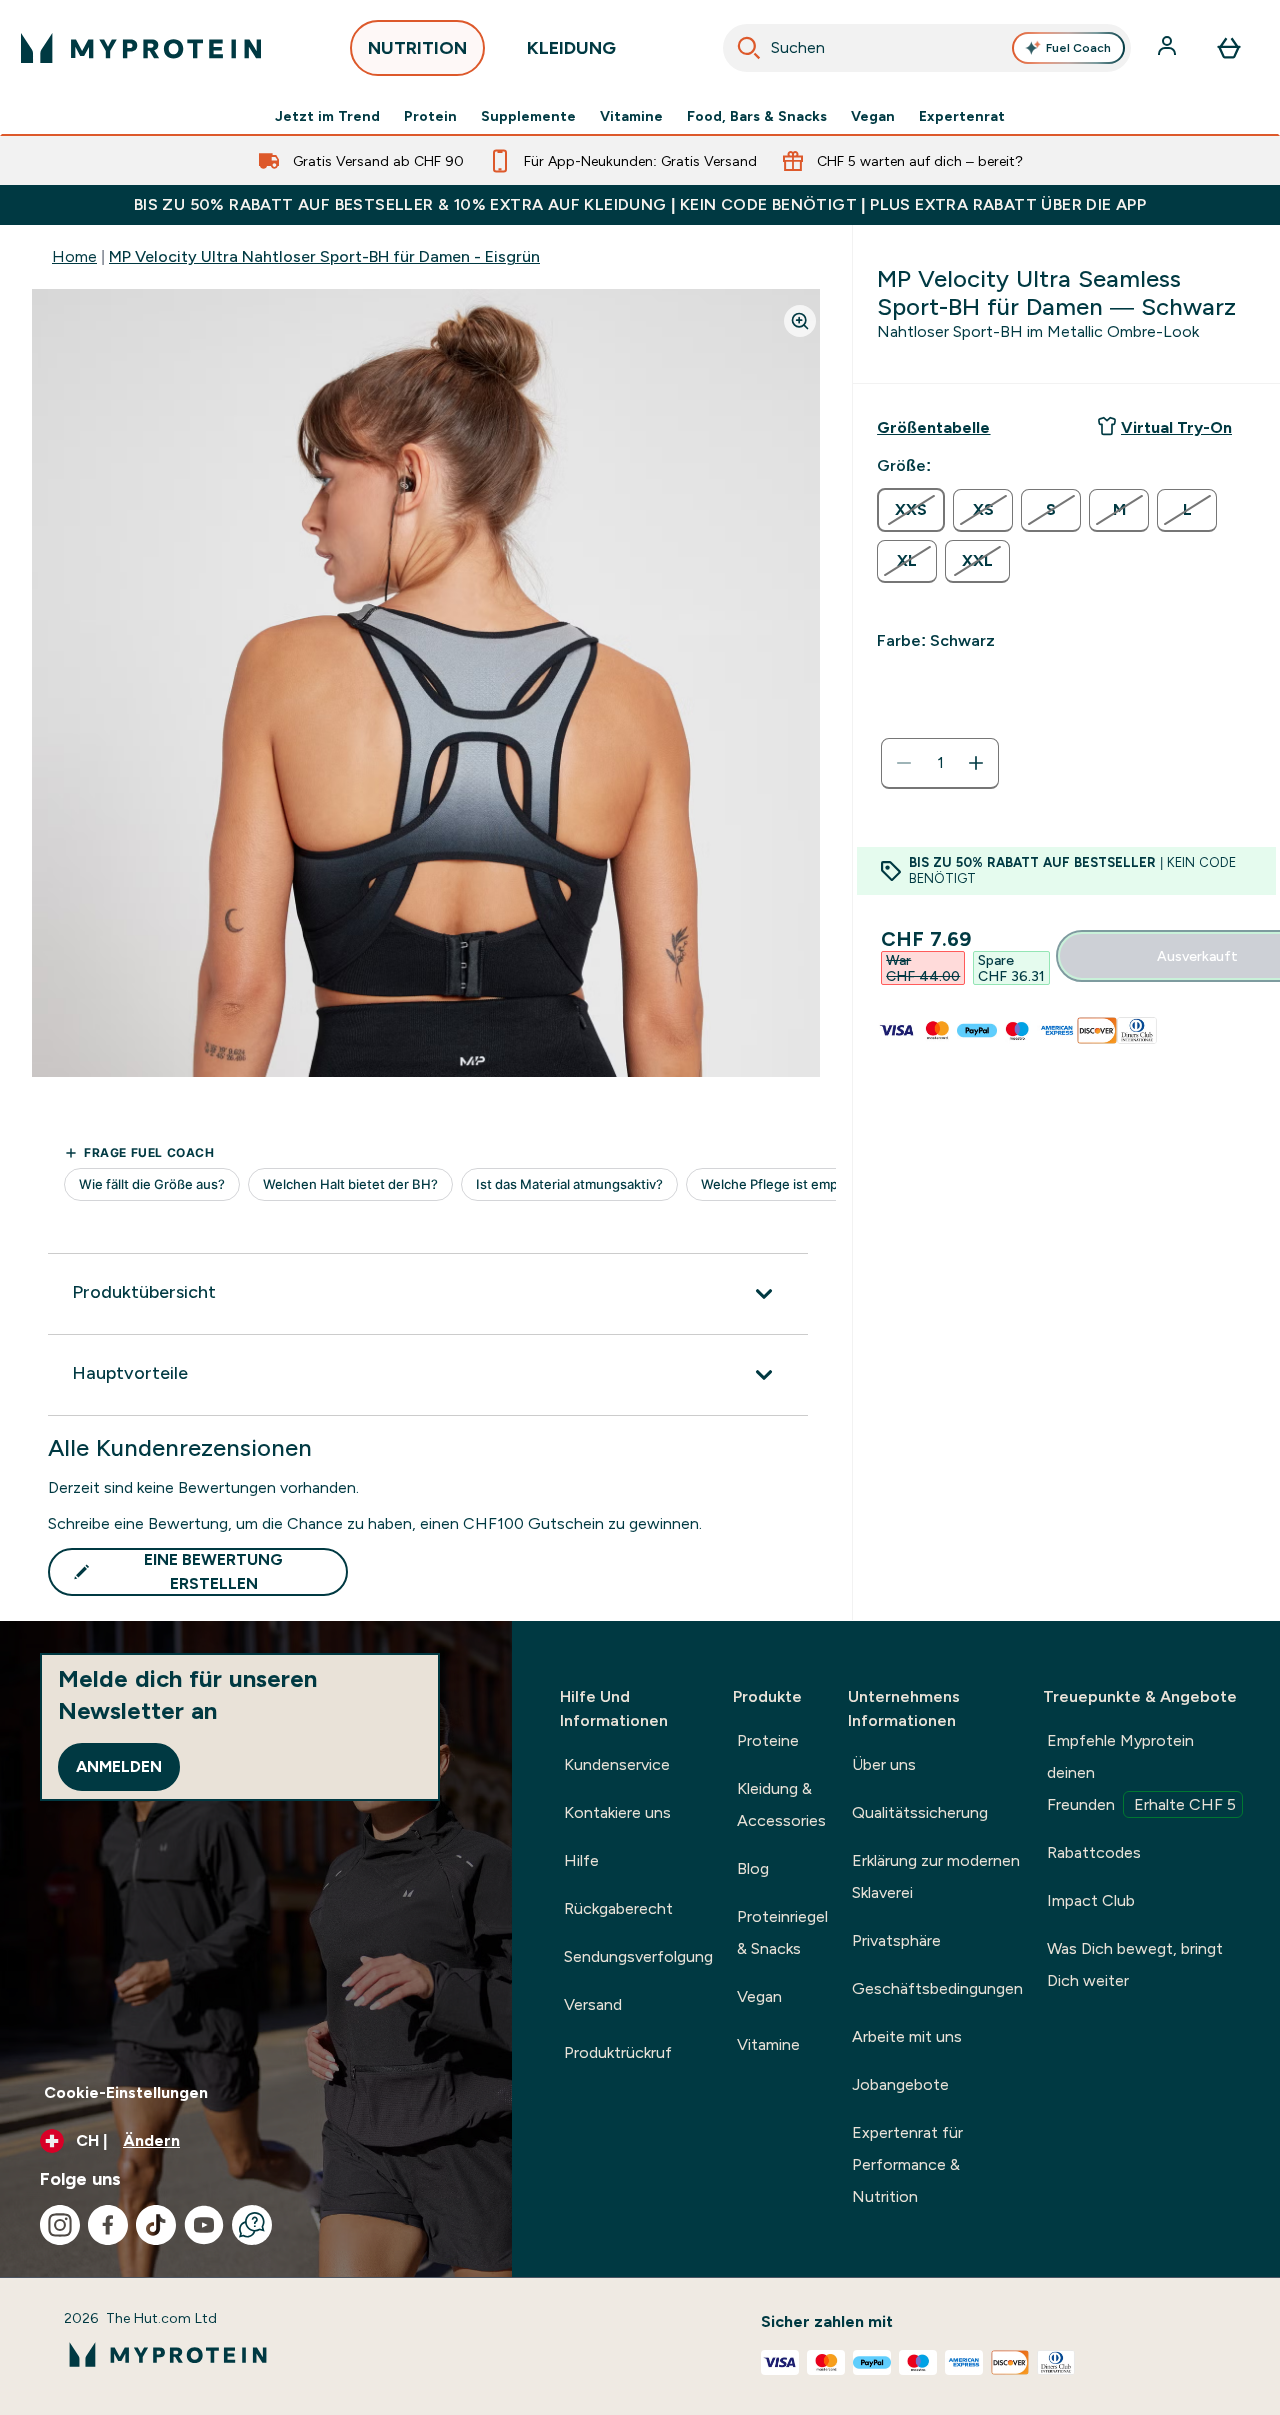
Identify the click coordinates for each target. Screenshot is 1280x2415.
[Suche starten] (749, 48)
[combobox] (927, 48)
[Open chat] (252, 2225)
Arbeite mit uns (907, 2036)
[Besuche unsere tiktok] (156, 2225)
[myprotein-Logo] (141, 48)
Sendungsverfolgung (638, 1956)
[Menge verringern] (904, 763)
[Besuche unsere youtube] (204, 2225)
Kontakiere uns (617, 1812)
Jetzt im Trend (327, 116)
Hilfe (581, 1860)
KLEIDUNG (571, 48)
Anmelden (119, 1766)
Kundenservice (617, 1764)
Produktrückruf (618, 2052)
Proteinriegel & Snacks (782, 1932)
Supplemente (528, 116)
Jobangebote (900, 2084)
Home (74, 256)
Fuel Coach (1078, 48)
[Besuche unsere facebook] (108, 2225)
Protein (430, 116)
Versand (593, 2004)
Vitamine (631, 116)
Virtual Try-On (1176, 427)
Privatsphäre (896, 1940)
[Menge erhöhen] (976, 763)
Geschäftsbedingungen (937, 1988)
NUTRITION (417, 48)
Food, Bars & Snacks (757, 116)
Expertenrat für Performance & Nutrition (907, 2164)
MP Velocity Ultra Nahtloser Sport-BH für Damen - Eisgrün (324, 256)
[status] (940, 763)
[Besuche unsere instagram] (60, 2225)
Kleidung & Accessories (781, 1804)
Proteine (768, 1740)
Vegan (873, 116)
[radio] (911, 510)
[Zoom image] (800, 321)
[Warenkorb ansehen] (1229, 48)
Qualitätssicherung (920, 1812)
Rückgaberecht (618, 1908)
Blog (753, 1868)
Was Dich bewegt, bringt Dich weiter (1135, 1964)
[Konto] (1169, 48)
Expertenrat (962, 116)
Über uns (884, 1764)
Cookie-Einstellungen (126, 2092)
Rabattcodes (1094, 1852)
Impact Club (1091, 1900)
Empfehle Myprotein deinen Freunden (1141, 1772)
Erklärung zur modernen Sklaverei (936, 1876)
